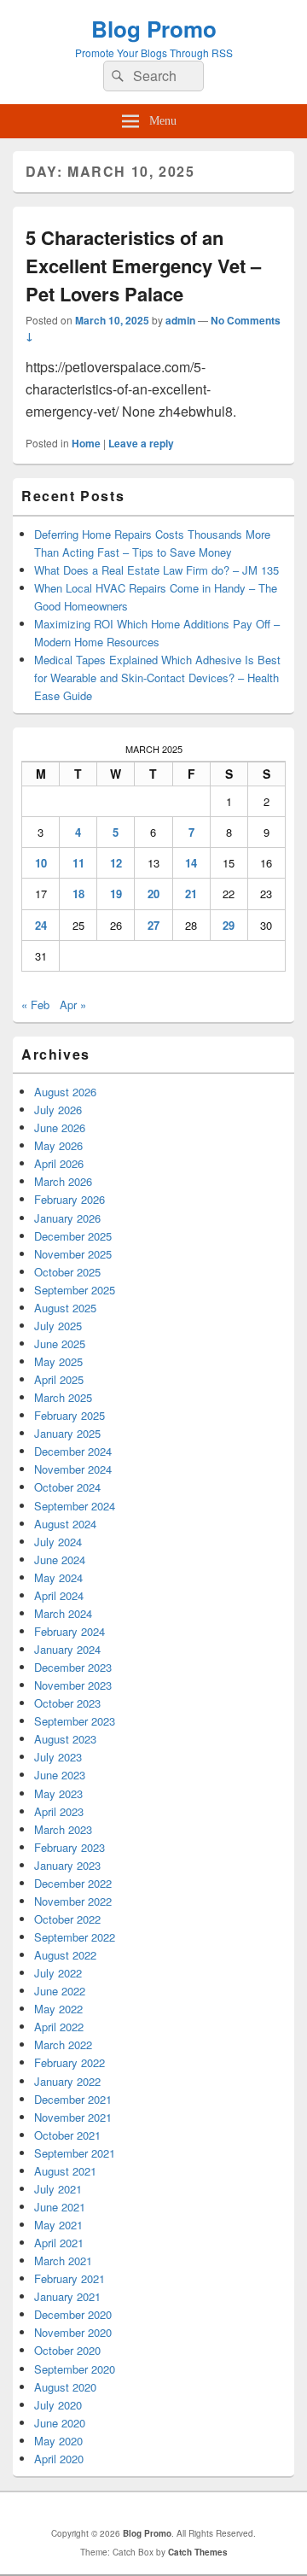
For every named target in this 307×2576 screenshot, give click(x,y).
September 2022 (75, 1937)
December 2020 (73, 2314)
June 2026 (60, 1127)
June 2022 (60, 1991)
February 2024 (70, 1631)
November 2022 (73, 1901)
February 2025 (70, 1415)
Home (86, 443)
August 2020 (65, 2387)
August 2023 (65, 1739)
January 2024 (67, 1649)
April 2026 (59, 1163)
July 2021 (58, 2189)
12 (116, 863)
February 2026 (70, 1199)
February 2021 (70, 2278)
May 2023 (58, 1793)
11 (78, 863)
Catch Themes (198, 2552)
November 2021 (73, 2117)
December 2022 (73, 1883)
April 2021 (59, 2243)
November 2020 (73, 2332)
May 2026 (58, 1145)
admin (180, 320)
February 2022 (70, 2062)
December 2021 (73, 2099)
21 (191, 894)
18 (78, 894)
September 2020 (75, 2369)
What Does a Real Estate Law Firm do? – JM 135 (156, 570)
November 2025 (73, 1254)
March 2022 (63, 2044)
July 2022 (58, 1973)
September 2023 (75, 1721)
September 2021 (75, 2153)
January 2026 (67, 1218)
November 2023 (73, 1685)
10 (41, 863)
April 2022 (59, 2027)
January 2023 (67, 1865)
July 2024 (58, 1542)
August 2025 (65, 1308)
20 (153, 894)
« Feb (35, 1005)
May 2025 (58, 1361)
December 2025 (73, 1236)
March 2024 (63, 1613)
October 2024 (67, 1487)
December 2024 (73, 1451)
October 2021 (67, 2135)
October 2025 (67, 1272)
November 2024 (73, 1469)
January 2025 (67, 1433)
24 (41, 925)
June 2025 (60, 1343)
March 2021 (63, 2261)
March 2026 (63, 1181)
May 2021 (58, 2225)
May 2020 (58, 2441)
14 (191, 863)
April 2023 (59, 1811)
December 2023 (73, 1667)
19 (116, 894)
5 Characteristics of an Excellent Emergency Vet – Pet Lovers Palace (143, 266)
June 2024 (60, 1560)
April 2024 (59, 1595)
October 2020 (67, 2350)
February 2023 (70, 1847)
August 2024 (65, 1524)
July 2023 (58, 1757)
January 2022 (67, 2081)
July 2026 (58, 1110)
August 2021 (65, 2171)
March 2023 (63, 1829)
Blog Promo (154, 29)
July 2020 (58, 2405)
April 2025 (59, 1379)
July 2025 (58, 1326)
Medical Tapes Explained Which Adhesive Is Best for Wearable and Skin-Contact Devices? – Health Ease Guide (157, 678)
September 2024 (75, 1506)
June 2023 (60, 1775)
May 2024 (58, 1577)
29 (229, 925)
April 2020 (59, 2459)
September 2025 (75, 1290)
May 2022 (58, 2009)
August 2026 (65, 1092)
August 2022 (65, 1955)
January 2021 (67, 2296)
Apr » (73, 1005)
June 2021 (60, 2207)
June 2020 (60, 2423)
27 (153, 925)
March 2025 (63, 1397)
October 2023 (67, 1703)
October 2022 (67, 1919)
